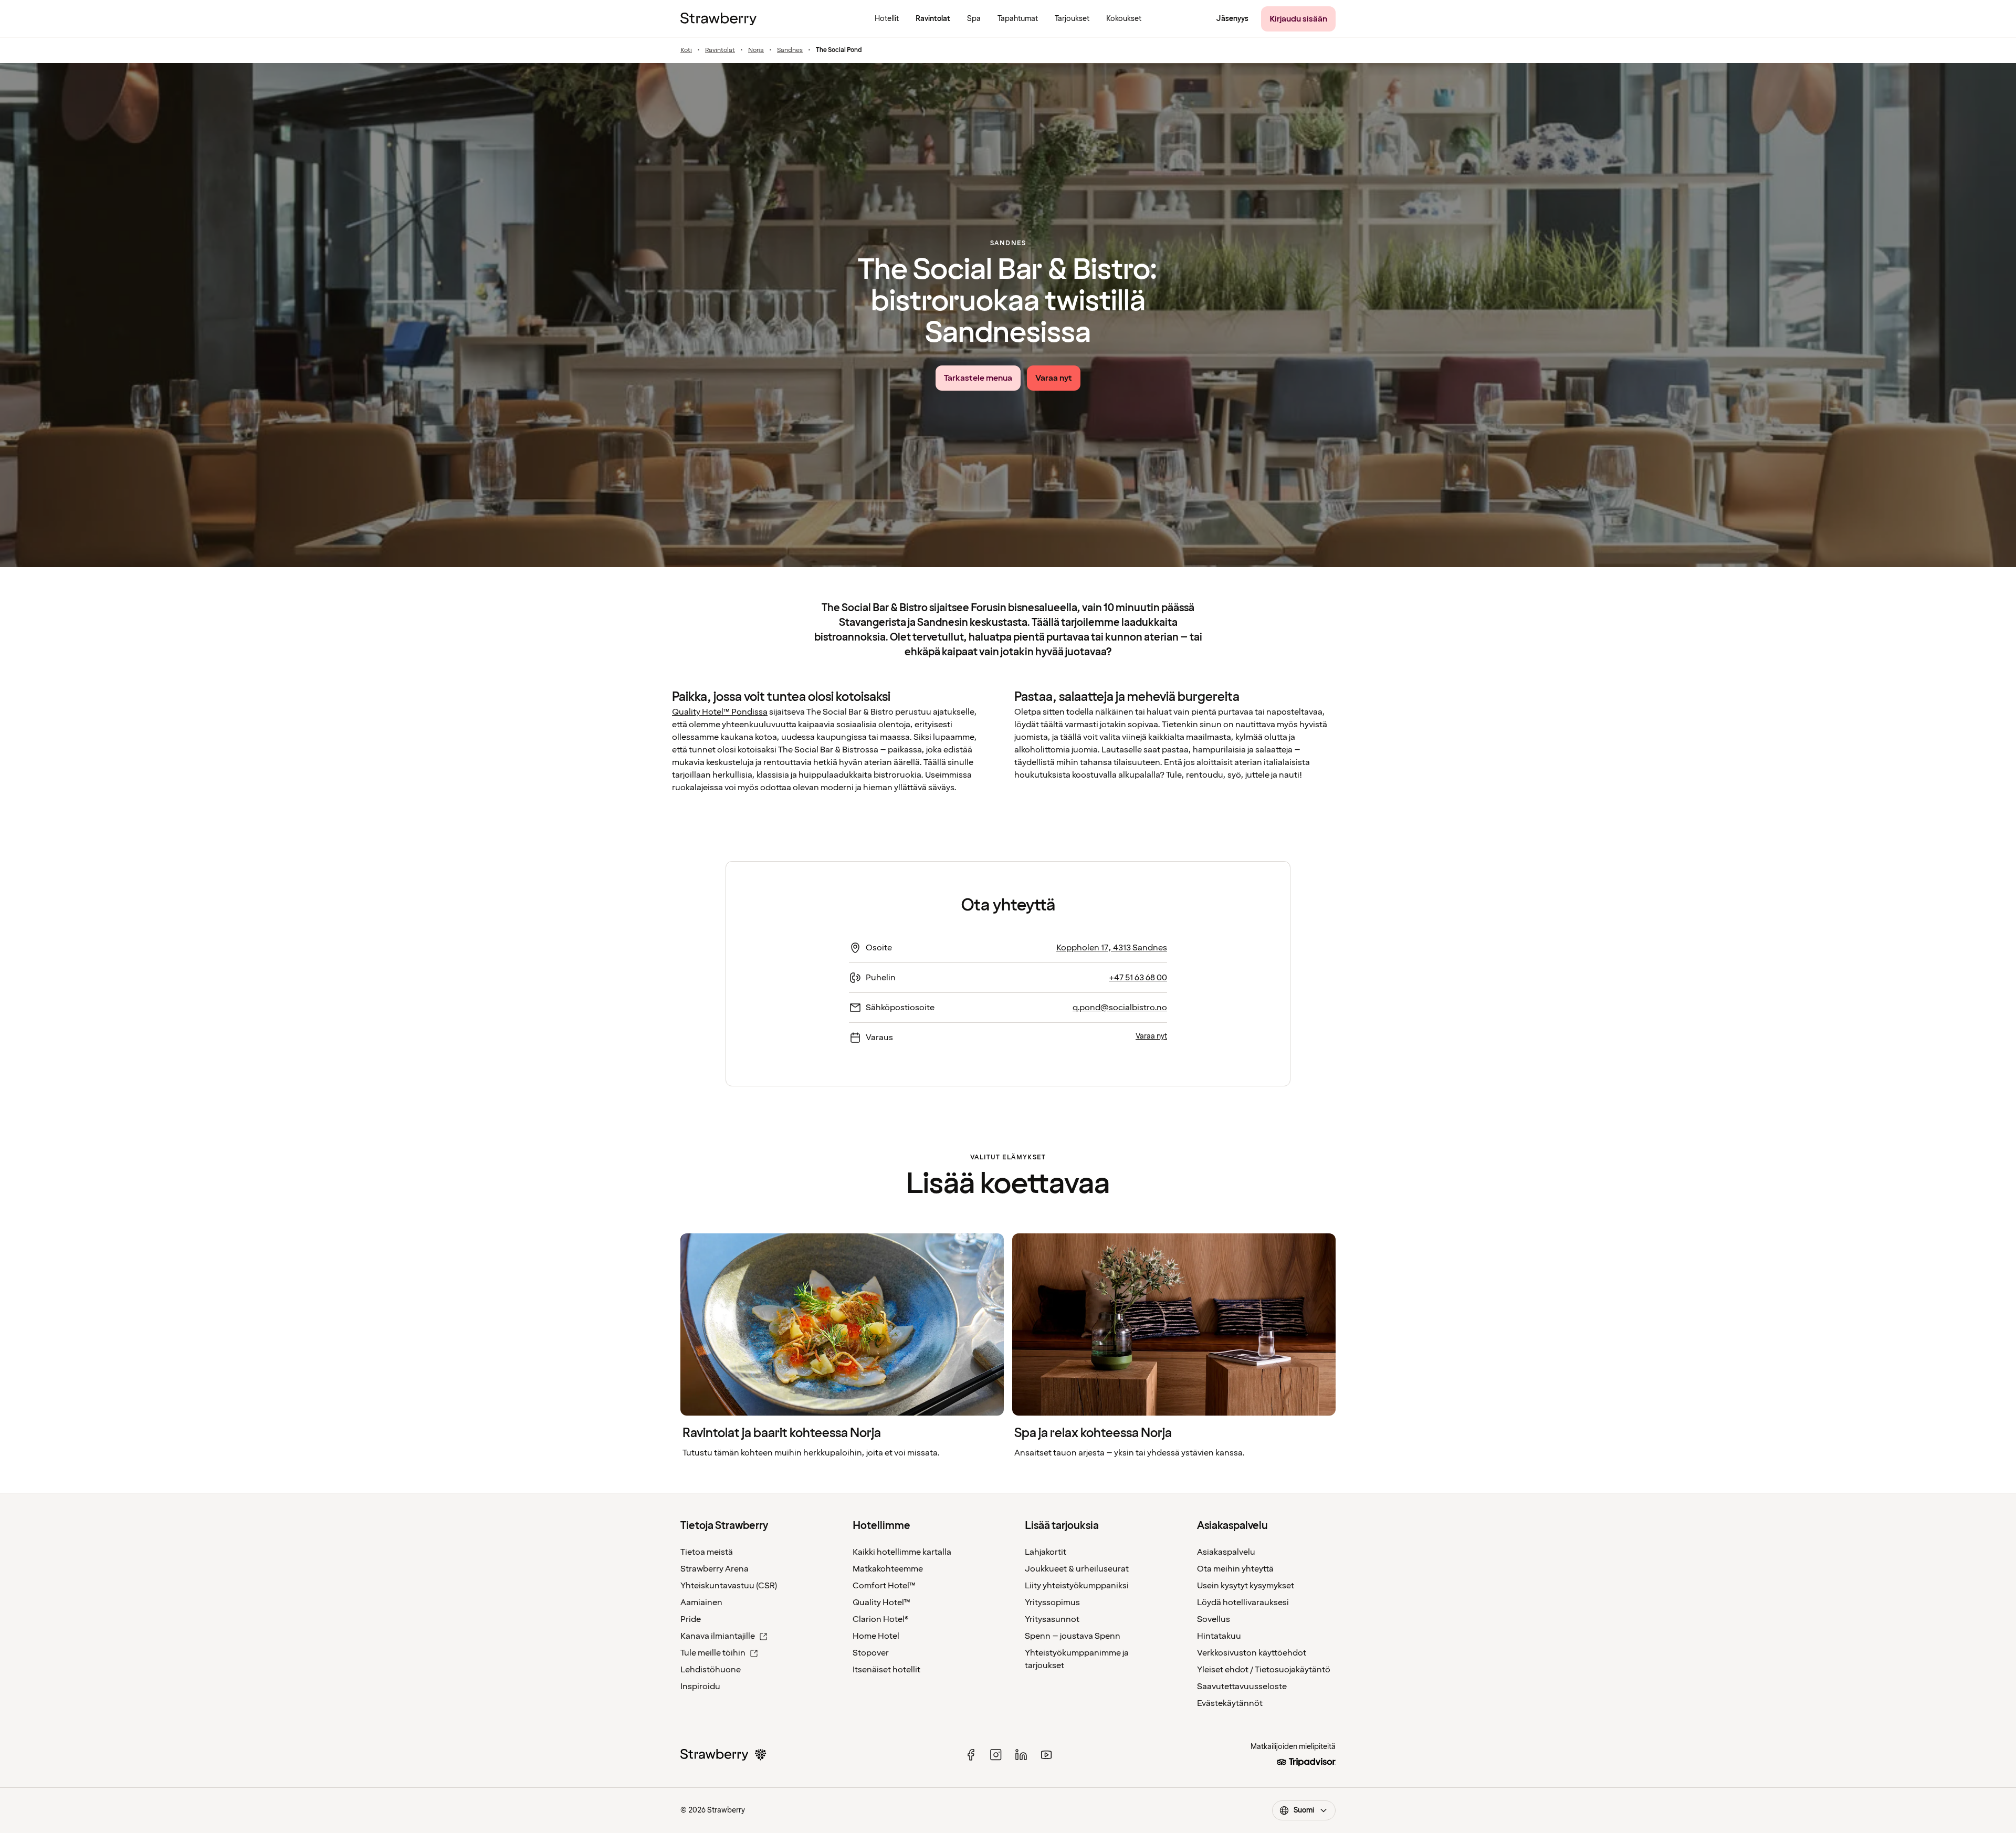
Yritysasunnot (1052, 1619)
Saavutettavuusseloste (1242, 1687)
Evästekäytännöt (1230, 1703)
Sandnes (790, 50)
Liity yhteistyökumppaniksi (1077, 1586)
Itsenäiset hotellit (886, 1670)
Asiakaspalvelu (1226, 1552)
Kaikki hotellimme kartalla (902, 1552)
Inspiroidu (700, 1687)
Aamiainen (701, 1602)
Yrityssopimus (1052, 1602)
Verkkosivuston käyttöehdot (1252, 1653)
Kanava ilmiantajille (718, 1636)
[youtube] (1046, 1755)
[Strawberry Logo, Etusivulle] (718, 19)
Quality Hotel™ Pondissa (720, 712)
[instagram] (996, 1755)
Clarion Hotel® (881, 1619)
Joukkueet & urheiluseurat (1077, 1569)
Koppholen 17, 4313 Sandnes (1112, 948)
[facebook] (971, 1755)
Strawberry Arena (715, 1569)
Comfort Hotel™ (884, 1586)
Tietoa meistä (707, 1552)
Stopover (871, 1653)
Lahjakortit (1046, 1552)
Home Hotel (876, 1636)
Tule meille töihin (713, 1653)
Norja (756, 50)
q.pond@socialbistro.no (1120, 1008)
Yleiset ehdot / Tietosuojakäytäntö (1264, 1670)
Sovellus (1214, 1619)
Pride (691, 1619)
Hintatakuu (1219, 1636)
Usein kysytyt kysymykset (1246, 1586)
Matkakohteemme (888, 1569)
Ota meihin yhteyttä (1235, 1569)
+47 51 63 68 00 (1138, 978)
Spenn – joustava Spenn (1073, 1636)
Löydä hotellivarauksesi (1243, 1602)
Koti (686, 50)
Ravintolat (720, 50)
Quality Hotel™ (881, 1602)
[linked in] (1021, 1755)
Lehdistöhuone (711, 1670)
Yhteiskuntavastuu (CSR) (729, 1586)
